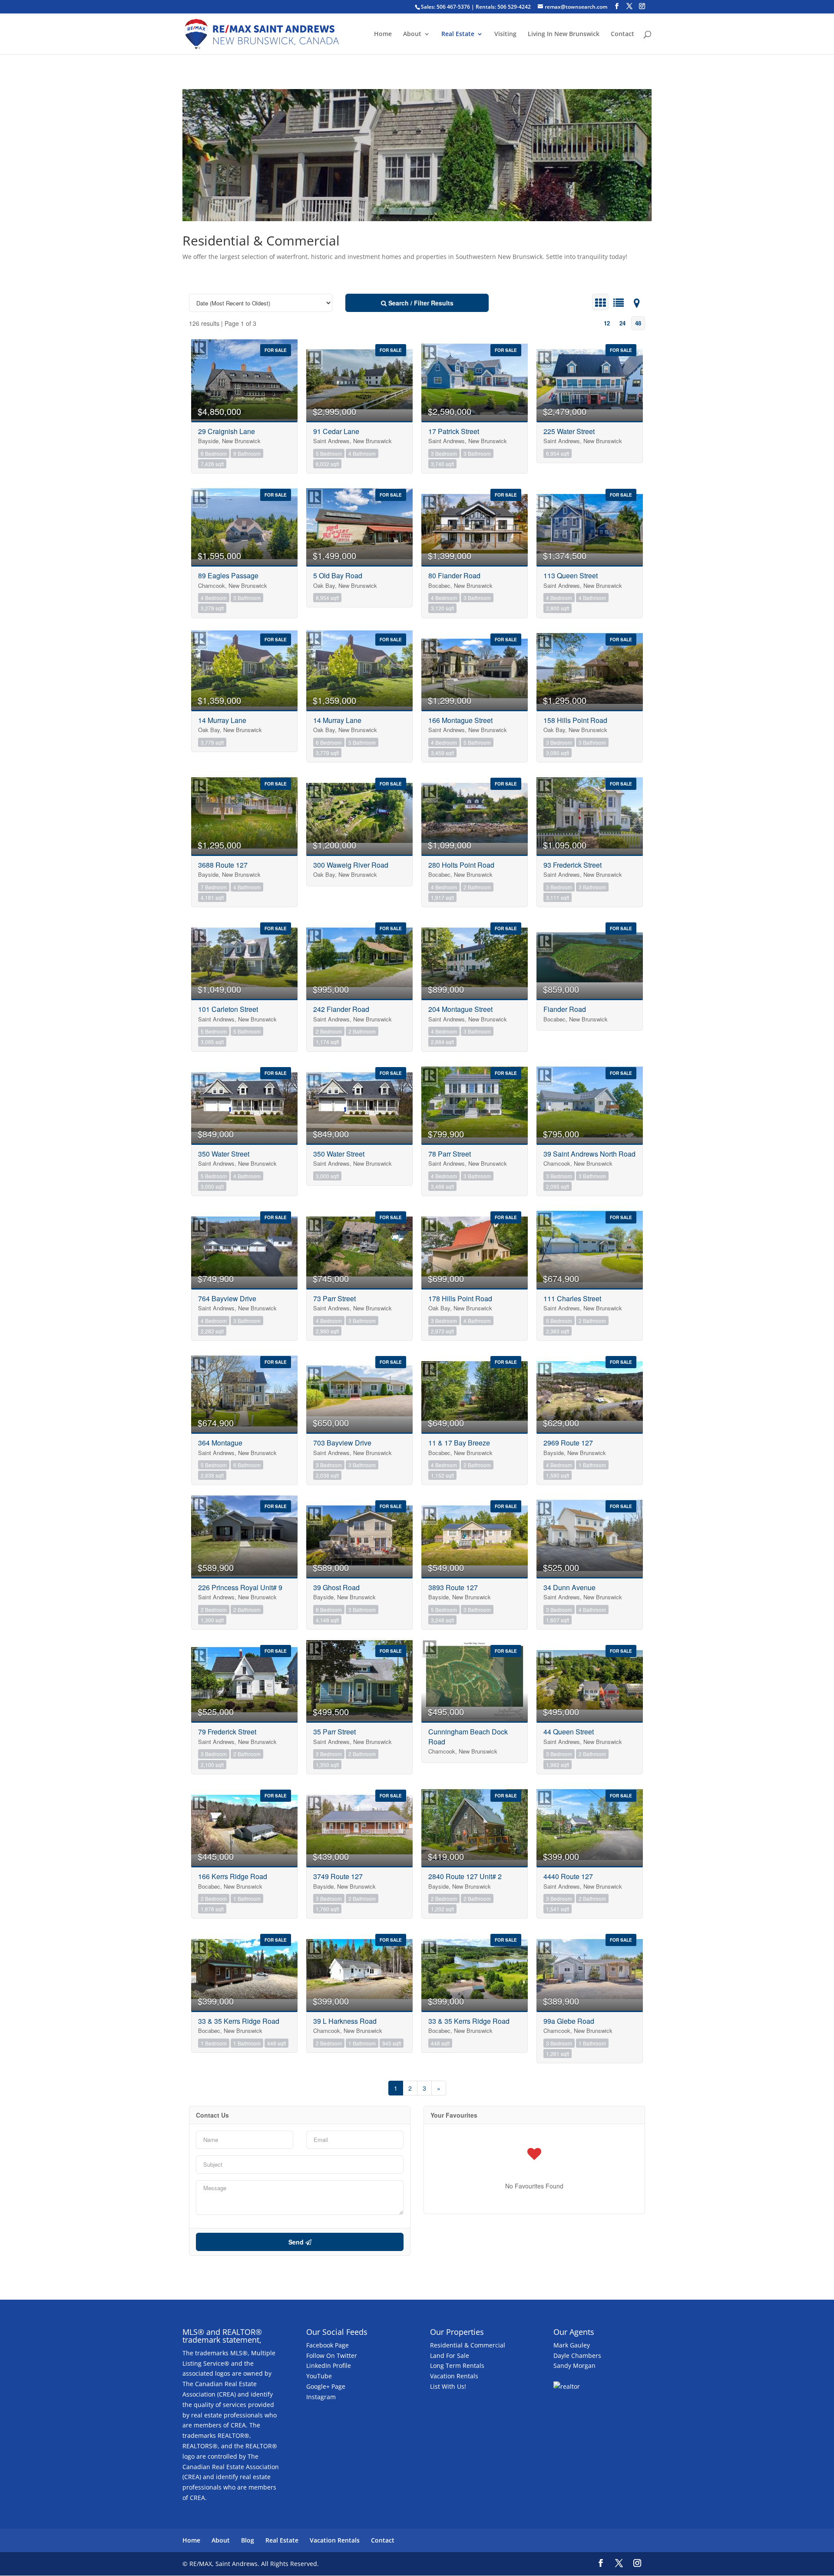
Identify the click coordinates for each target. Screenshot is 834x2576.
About (412, 34)
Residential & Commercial (468, 2345)
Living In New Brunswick (564, 34)
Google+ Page (326, 2386)
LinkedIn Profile (329, 2365)
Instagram (321, 2397)
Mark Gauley (572, 2345)
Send (297, 2242)
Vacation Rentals (454, 2376)
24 (622, 323)
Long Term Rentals (457, 2365)
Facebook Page (328, 2345)
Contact (622, 34)
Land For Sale (450, 2356)
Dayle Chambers (577, 2356)
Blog (248, 2540)
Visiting (505, 34)
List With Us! (448, 2386)
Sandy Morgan (574, 2365)
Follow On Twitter (332, 2356)
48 (638, 323)
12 (607, 323)
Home (383, 34)
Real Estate (458, 34)
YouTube (319, 2376)
